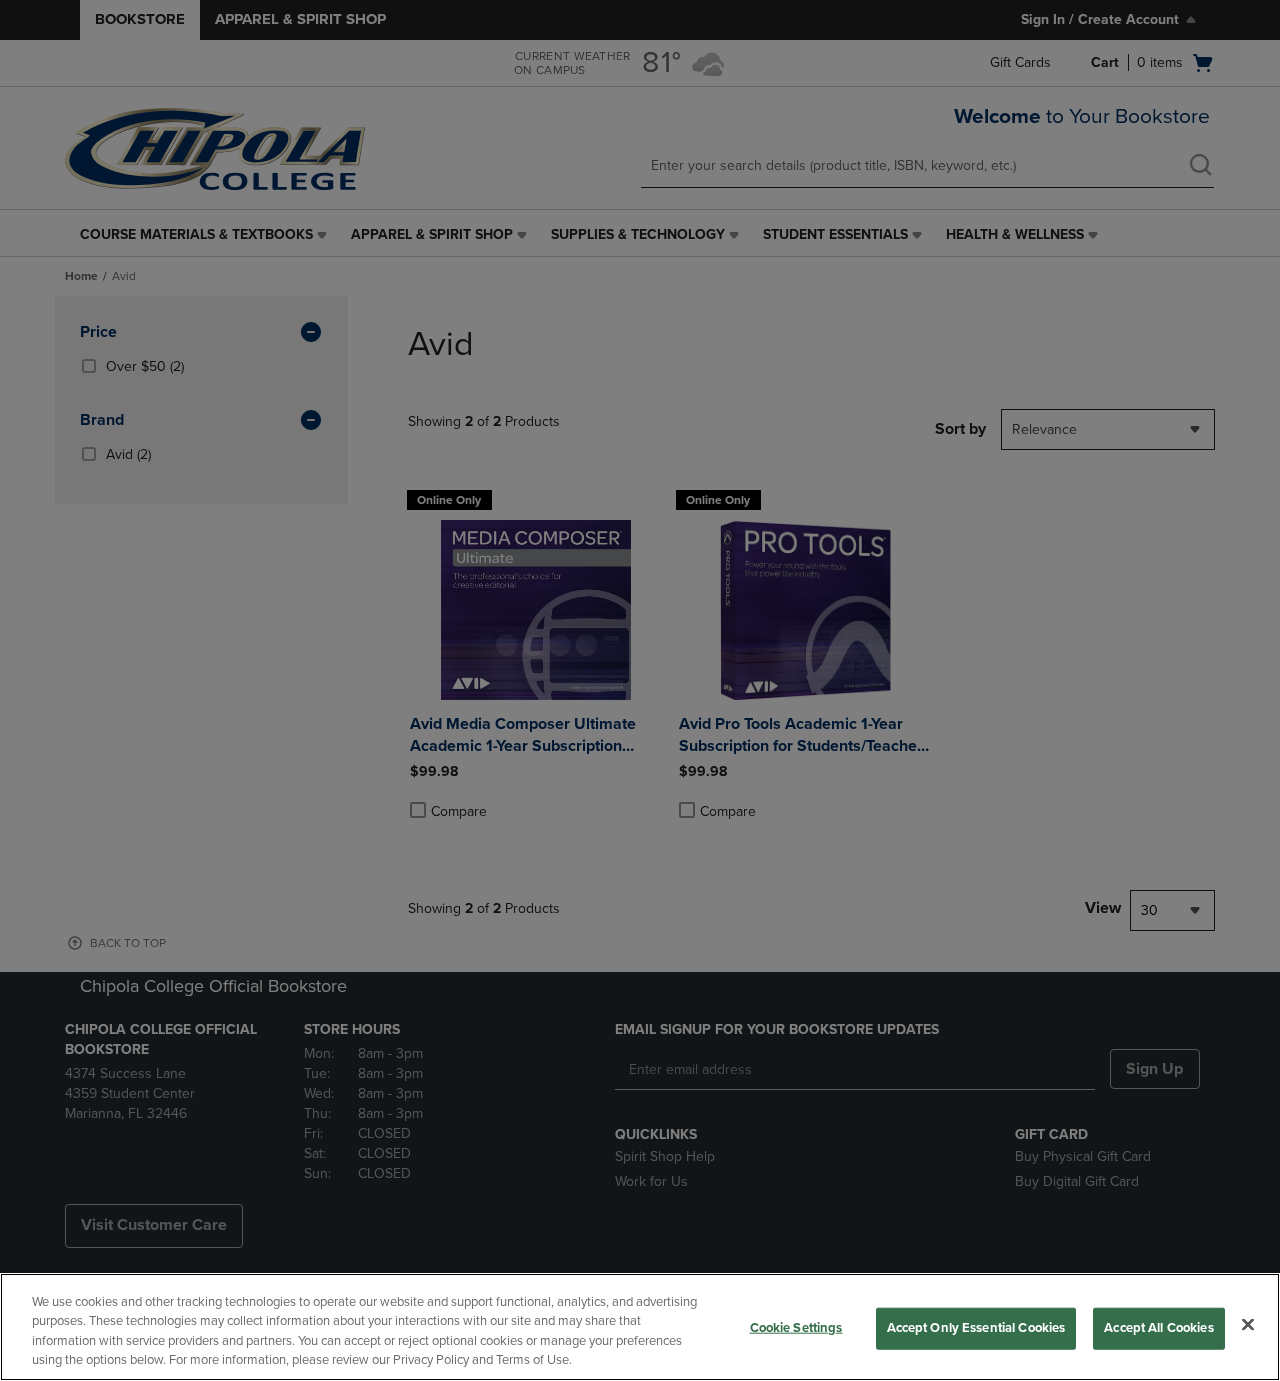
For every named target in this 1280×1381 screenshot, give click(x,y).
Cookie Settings (796, 1328)
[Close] (1248, 1324)
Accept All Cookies (1158, 1328)
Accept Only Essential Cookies (976, 1328)
